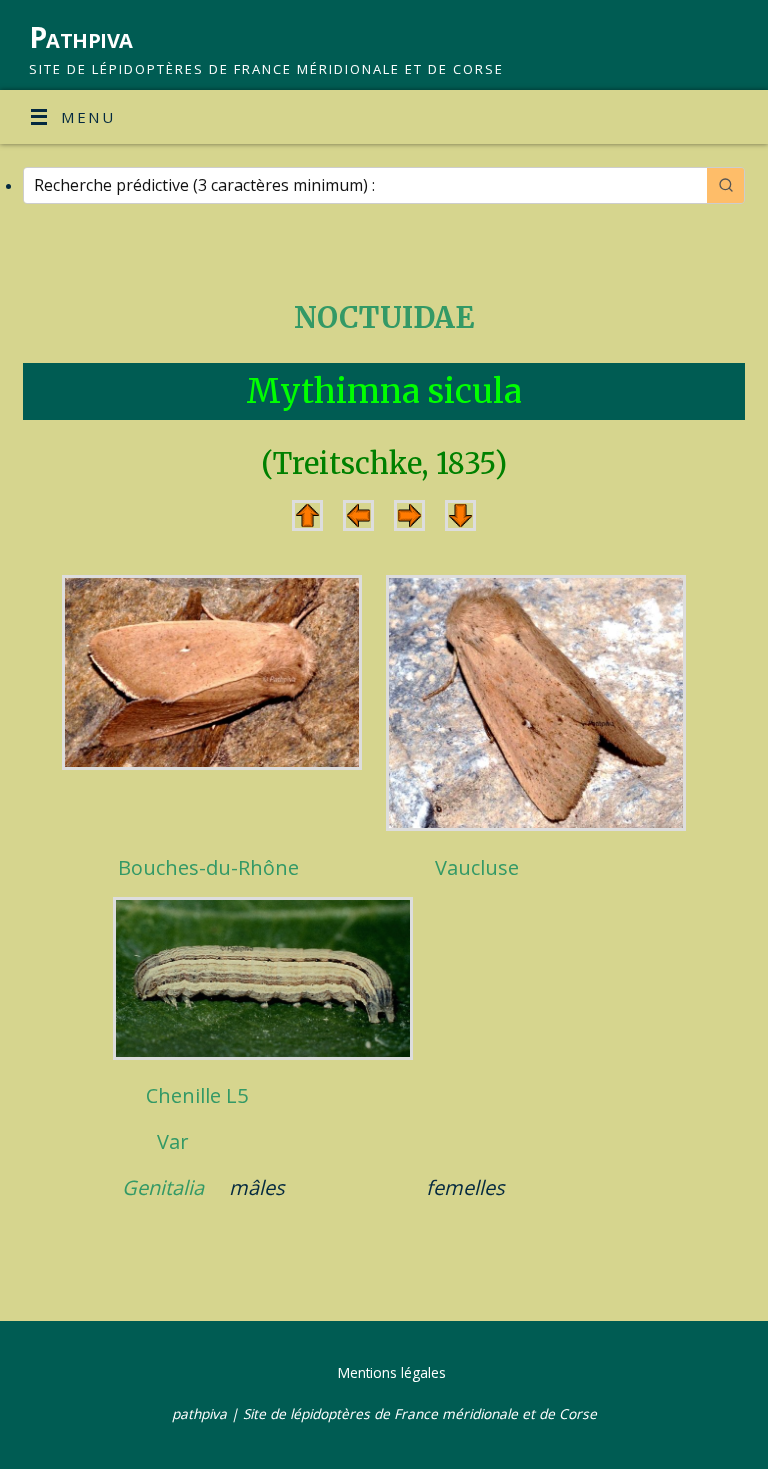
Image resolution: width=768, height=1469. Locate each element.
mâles (257, 1187)
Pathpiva (81, 37)
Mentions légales (392, 1372)
